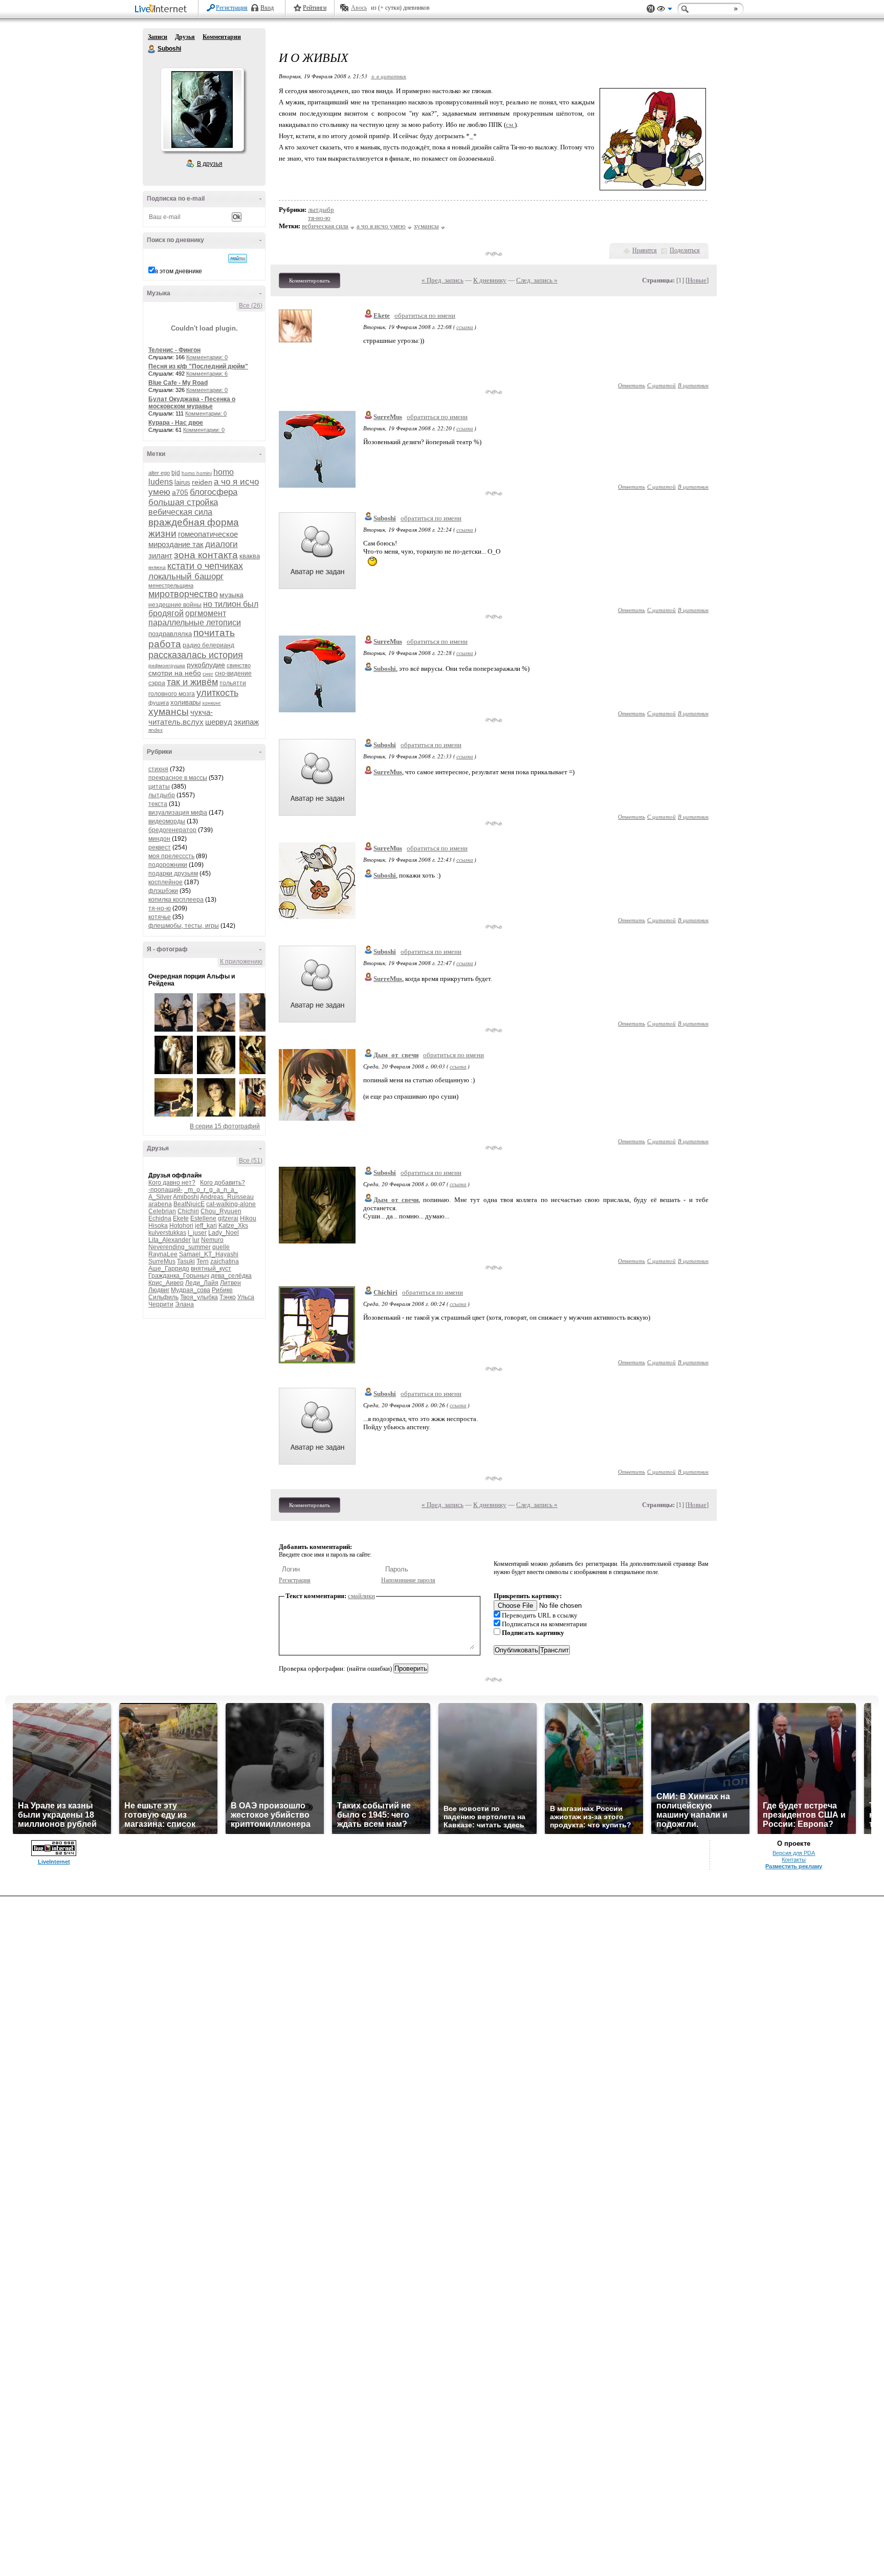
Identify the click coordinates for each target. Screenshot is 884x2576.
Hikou (248, 1218)
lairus (182, 482)
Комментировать (310, 280)
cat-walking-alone (231, 1204)
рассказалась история (196, 655)
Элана (184, 1304)
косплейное (165, 882)
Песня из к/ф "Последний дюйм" (198, 366)
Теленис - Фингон (174, 350)
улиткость (217, 693)
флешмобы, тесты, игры (184, 926)
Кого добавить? (223, 1183)
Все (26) (251, 305)
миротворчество (183, 594)
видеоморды (167, 821)
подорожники (168, 865)
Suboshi (152, 49)
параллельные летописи (195, 623)
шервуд (219, 722)
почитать (214, 633)
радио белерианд (208, 645)
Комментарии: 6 (207, 374)
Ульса (246, 1297)
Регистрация (232, 8)
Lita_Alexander (170, 1240)
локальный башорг (186, 576)
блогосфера (214, 492)
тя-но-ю (160, 908)
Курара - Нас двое (176, 423)
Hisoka (158, 1226)
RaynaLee (163, 1254)
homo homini (197, 473)
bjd (176, 473)
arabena (160, 1204)
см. (510, 125)
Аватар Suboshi (202, 110)
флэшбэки (163, 891)
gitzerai (228, 1218)
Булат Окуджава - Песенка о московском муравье (192, 403)
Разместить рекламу (794, 1866)
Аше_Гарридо (169, 1269)
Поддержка (651, 9)
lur (196, 1240)
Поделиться (685, 250)
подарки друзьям (173, 874)
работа (165, 644)
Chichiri (188, 1211)
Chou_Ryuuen (221, 1211)
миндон (159, 839)
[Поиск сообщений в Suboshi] (238, 258)
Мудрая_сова (191, 1290)
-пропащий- (165, 1190)
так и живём (192, 682)
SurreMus (162, 1261)
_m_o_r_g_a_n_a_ (211, 1190)
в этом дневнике (179, 271)
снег (208, 674)
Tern (203, 1261)
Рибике (222, 1290)
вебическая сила (180, 512)
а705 (180, 492)
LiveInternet (163, 9)
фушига (159, 703)
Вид (665, 10)
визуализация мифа (178, 813)
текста (158, 804)
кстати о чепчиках (205, 566)
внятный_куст (211, 1269)
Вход (267, 8)
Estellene (203, 1218)
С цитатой (661, 385)
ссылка (465, 327)
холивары (185, 702)
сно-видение (233, 673)
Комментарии (222, 37)
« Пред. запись (443, 280)
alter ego (159, 473)
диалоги (222, 544)
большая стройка (183, 502)
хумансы (169, 712)
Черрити (161, 1304)
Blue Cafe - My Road (178, 383)
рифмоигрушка (167, 665)
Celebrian (162, 1211)
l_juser (197, 1233)
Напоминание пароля (408, 1580)
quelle (221, 1247)
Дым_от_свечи (396, 1055)
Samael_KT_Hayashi (209, 1254)
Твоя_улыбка (199, 1297)
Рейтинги (315, 8)
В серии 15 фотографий (225, 1126)
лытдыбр (162, 795)
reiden (202, 482)
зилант (160, 555)
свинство (239, 665)
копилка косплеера (176, 900)
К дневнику (490, 280)
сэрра (157, 683)
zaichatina (225, 1261)
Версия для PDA (794, 1853)
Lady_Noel (224, 1233)
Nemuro (212, 1240)
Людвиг (159, 1290)
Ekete (181, 1218)
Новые (697, 280)
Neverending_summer (180, 1247)
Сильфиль (163, 1297)
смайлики (361, 1596)
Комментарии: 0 (207, 357)
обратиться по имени (425, 315)
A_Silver (160, 1197)
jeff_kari (206, 1226)
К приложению (241, 962)
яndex (156, 730)
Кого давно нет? (172, 1183)
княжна (157, 567)
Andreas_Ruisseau (227, 1197)
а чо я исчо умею (381, 226)
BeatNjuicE (189, 1204)
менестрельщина (171, 585)
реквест (160, 847)
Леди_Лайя (202, 1283)
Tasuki (186, 1261)
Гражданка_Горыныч (179, 1276)
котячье (160, 917)
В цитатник (693, 385)
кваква (250, 556)
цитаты (159, 787)
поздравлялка (170, 634)
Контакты (794, 1860)
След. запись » (537, 280)
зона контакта (206, 555)
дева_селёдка (231, 1276)
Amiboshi (186, 1197)
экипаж (246, 722)
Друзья (185, 37)
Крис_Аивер (166, 1283)
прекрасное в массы (178, 778)
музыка (231, 595)
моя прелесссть (171, 856)
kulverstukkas (167, 1233)
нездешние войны (175, 605)
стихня (158, 769)
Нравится (645, 250)
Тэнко (228, 1297)
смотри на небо (175, 673)
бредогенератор (172, 830)
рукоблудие (206, 665)
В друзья (210, 164)
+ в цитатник (389, 76)
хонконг (212, 703)
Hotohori (181, 1226)
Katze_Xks (233, 1226)
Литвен (230, 1283)
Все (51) (251, 1161)
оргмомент (206, 613)
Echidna (160, 1218)
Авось (359, 8)
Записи (158, 37)
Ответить (632, 385)
